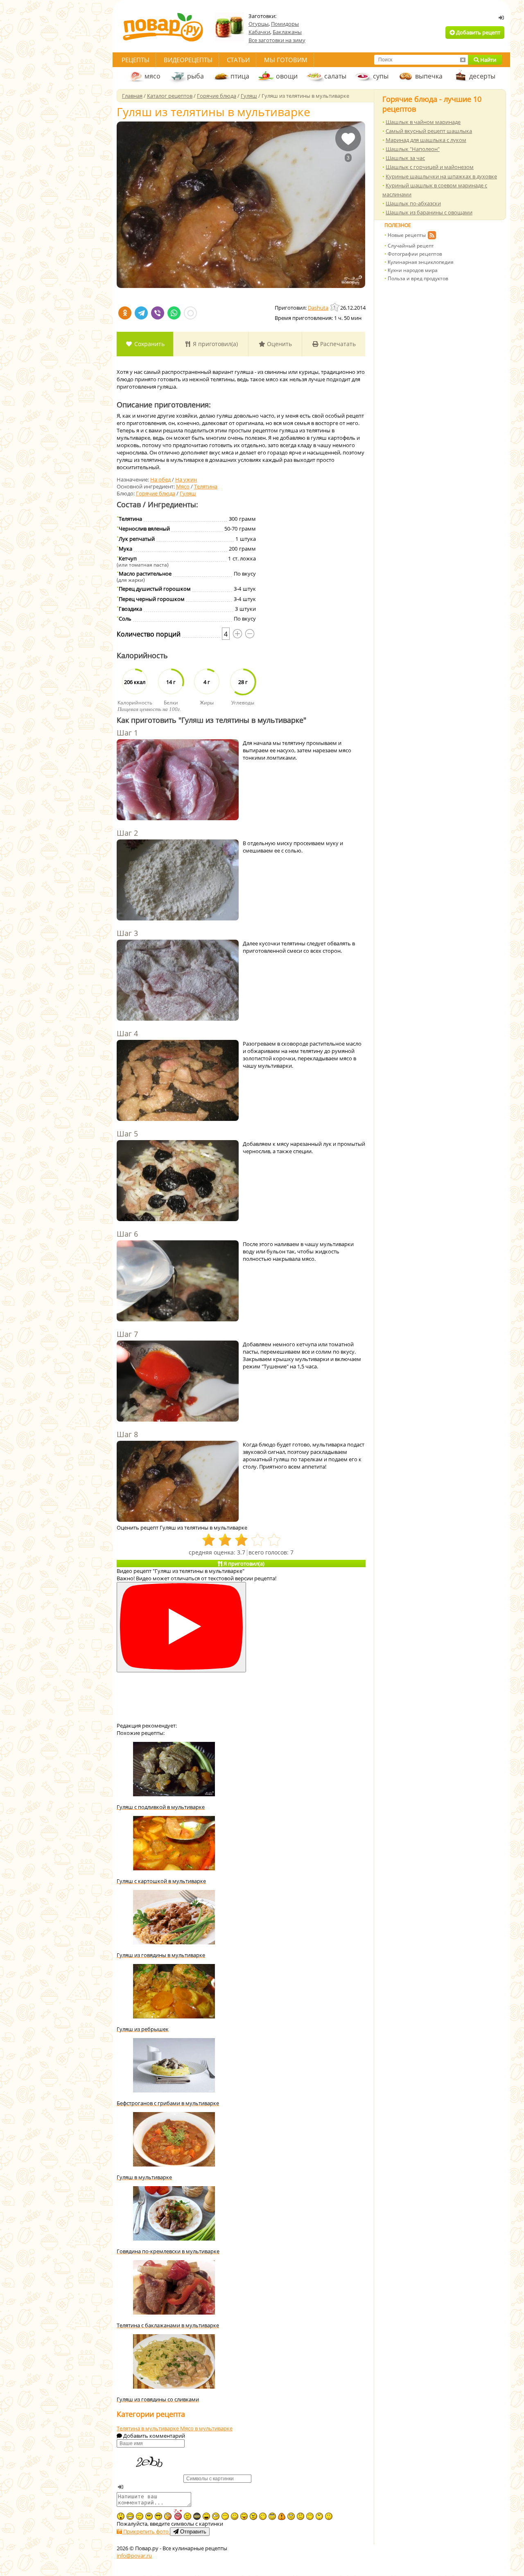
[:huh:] (319, 2516)
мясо (152, 76)
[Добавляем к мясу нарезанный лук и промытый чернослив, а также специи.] (178, 1181)
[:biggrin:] (130, 2516)
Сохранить (149, 344)
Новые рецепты (407, 235)
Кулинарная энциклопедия (421, 262)
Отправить (192, 2532)
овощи (287, 76)
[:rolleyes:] (272, 2516)
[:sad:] (300, 2516)
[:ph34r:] (197, 2516)
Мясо (183, 486)
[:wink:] (263, 2516)
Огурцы (259, 24)
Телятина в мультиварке (148, 2428)
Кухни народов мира (413, 270)
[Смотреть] (181, 1627)
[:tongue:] (244, 2516)
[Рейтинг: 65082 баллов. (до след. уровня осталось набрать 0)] (335, 307)
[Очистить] (463, 60)
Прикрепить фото (146, 2531)
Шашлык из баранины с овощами (429, 212)
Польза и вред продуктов (418, 278)
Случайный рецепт (411, 246)
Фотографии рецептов (415, 254)
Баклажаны (287, 32)
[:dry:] (140, 2516)
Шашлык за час (405, 158)
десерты (482, 76)
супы (381, 76)
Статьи (238, 60)
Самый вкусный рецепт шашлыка (429, 131)
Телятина (206, 486)
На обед (160, 479)
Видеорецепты (188, 60)
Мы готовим (286, 60)
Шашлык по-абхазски (413, 203)
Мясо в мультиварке (206, 2428)
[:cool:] (158, 2516)
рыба (195, 76)
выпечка (429, 76)
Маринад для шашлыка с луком (426, 140)
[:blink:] (216, 2516)
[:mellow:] (329, 2516)
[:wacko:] (291, 2516)
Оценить (279, 344)
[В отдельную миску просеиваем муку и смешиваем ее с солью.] (178, 881)
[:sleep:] (225, 2516)
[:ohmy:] (121, 2516)
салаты (335, 76)
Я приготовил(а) (215, 344)
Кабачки (259, 32)
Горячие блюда (156, 493)
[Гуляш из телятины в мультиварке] (241, 205)
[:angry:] (253, 2516)
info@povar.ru (134, 2556)
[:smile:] (235, 2516)
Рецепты (136, 60)
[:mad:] (187, 2516)
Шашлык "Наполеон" (413, 149)
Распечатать (337, 344)
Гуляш (188, 493)
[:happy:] (310, 2516)
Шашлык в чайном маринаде (423, 122)
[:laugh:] (206, 2516)
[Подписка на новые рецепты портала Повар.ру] (432, 236)
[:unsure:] (149, 2516)
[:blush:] (168, 2516)
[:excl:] (282, 2516)
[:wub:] (178, 2514)
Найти (488, 60)
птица (240, 76)
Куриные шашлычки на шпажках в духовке (441, 176)
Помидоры (285, 24)
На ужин (186, 479)
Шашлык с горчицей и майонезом (430, 167)
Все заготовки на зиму (277, 40)
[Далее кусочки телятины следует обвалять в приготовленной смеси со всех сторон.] (178, 981)
